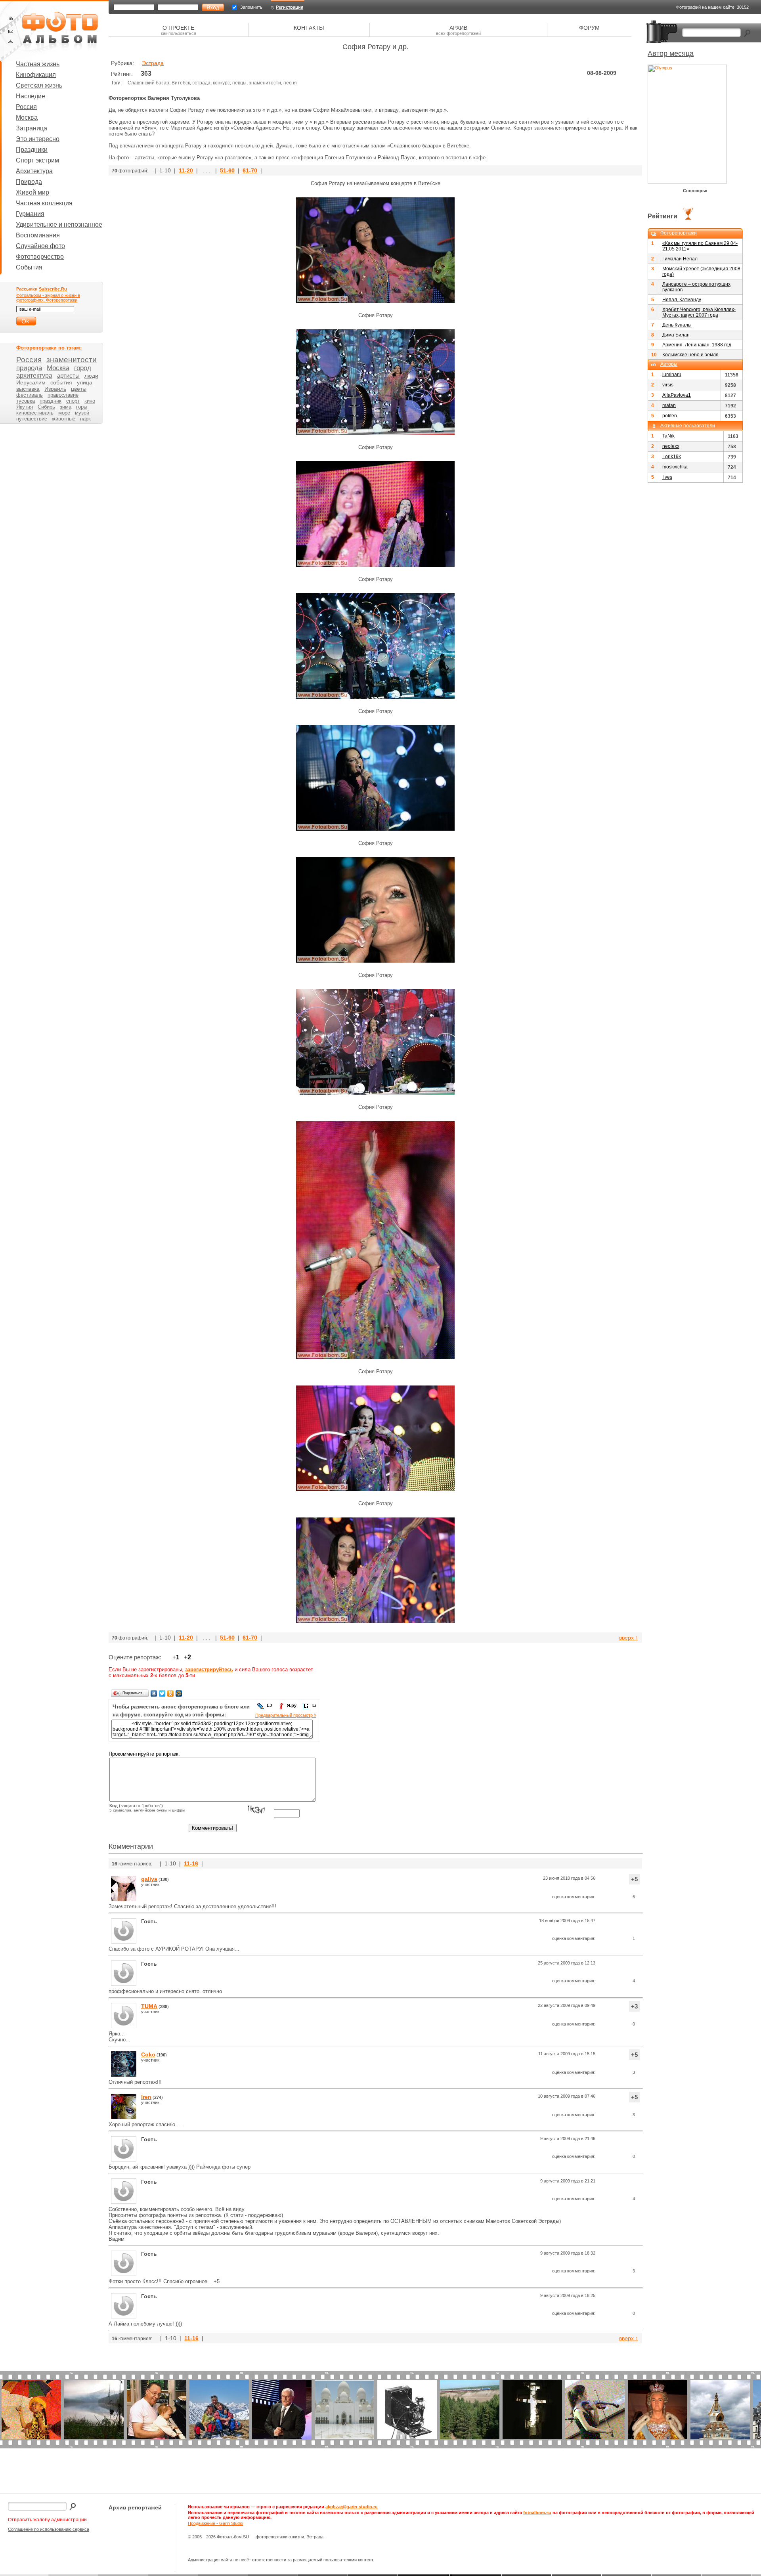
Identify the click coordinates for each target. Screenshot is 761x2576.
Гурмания (30, 214)
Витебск (181, 83)
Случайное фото (40, 246)
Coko (148, 2054)
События (29, 267)
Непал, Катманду (682, 300)
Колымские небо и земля (690, 355)
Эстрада (153, 63)
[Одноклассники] (171, 1693)
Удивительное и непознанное (59, 225)
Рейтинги (663, 216)
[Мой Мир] (179, 1693)
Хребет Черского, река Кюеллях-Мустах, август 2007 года (699, 312)
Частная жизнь (38, 64)
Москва (27, 118)
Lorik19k (672, 457)
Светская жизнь (39, 85)
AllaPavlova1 (677, 395)
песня (290, 83)
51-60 (227, 170)
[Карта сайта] (11, 41)
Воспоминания (38, 235)
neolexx (671, 446)
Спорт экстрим (37, 160)
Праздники (32, 150)
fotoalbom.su (537, 2513)
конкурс (221, 83)
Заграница (32, 128)
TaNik (668, 436)
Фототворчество (40, 257)
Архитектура (34, 171)
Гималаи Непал (680, 259)
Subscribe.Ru (53, 289)
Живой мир (33, 192)
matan (669, 405)
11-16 (191, 1863)
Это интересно (38, 139)
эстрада (201, 83)
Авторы (669, 364)
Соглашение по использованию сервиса (49, 2529)
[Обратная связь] (11, 31)
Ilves (667, 477)
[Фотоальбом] (60, 32)
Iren (146, 2097)
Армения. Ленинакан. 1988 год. (697, 345)
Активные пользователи (688, 426)
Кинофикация (36, 75)
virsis (668, 385)
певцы (239, 83)
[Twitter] (162, 1693)
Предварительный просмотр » (286, 1715)
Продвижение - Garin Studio (215, 2523)
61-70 (250, 170)
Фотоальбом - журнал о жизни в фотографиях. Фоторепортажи (48, 298)
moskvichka (675, 467)
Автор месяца (671, 54)
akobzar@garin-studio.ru (352, 2507)
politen (670, 416)
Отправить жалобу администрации (47, 2520)
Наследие (31, 96)
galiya (149, 1879)
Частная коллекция (44, 203)
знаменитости (265, 83)
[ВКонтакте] (154, 1693)
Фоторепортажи (679, 233)
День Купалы (677, 325)
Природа (29, 182)
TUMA (149, 2006)
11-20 (186, 170)
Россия (26, 107)
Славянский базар (148, 83)
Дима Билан (676, 335)
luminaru (672, 375)
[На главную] (11, 18)
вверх (629, 1638)
